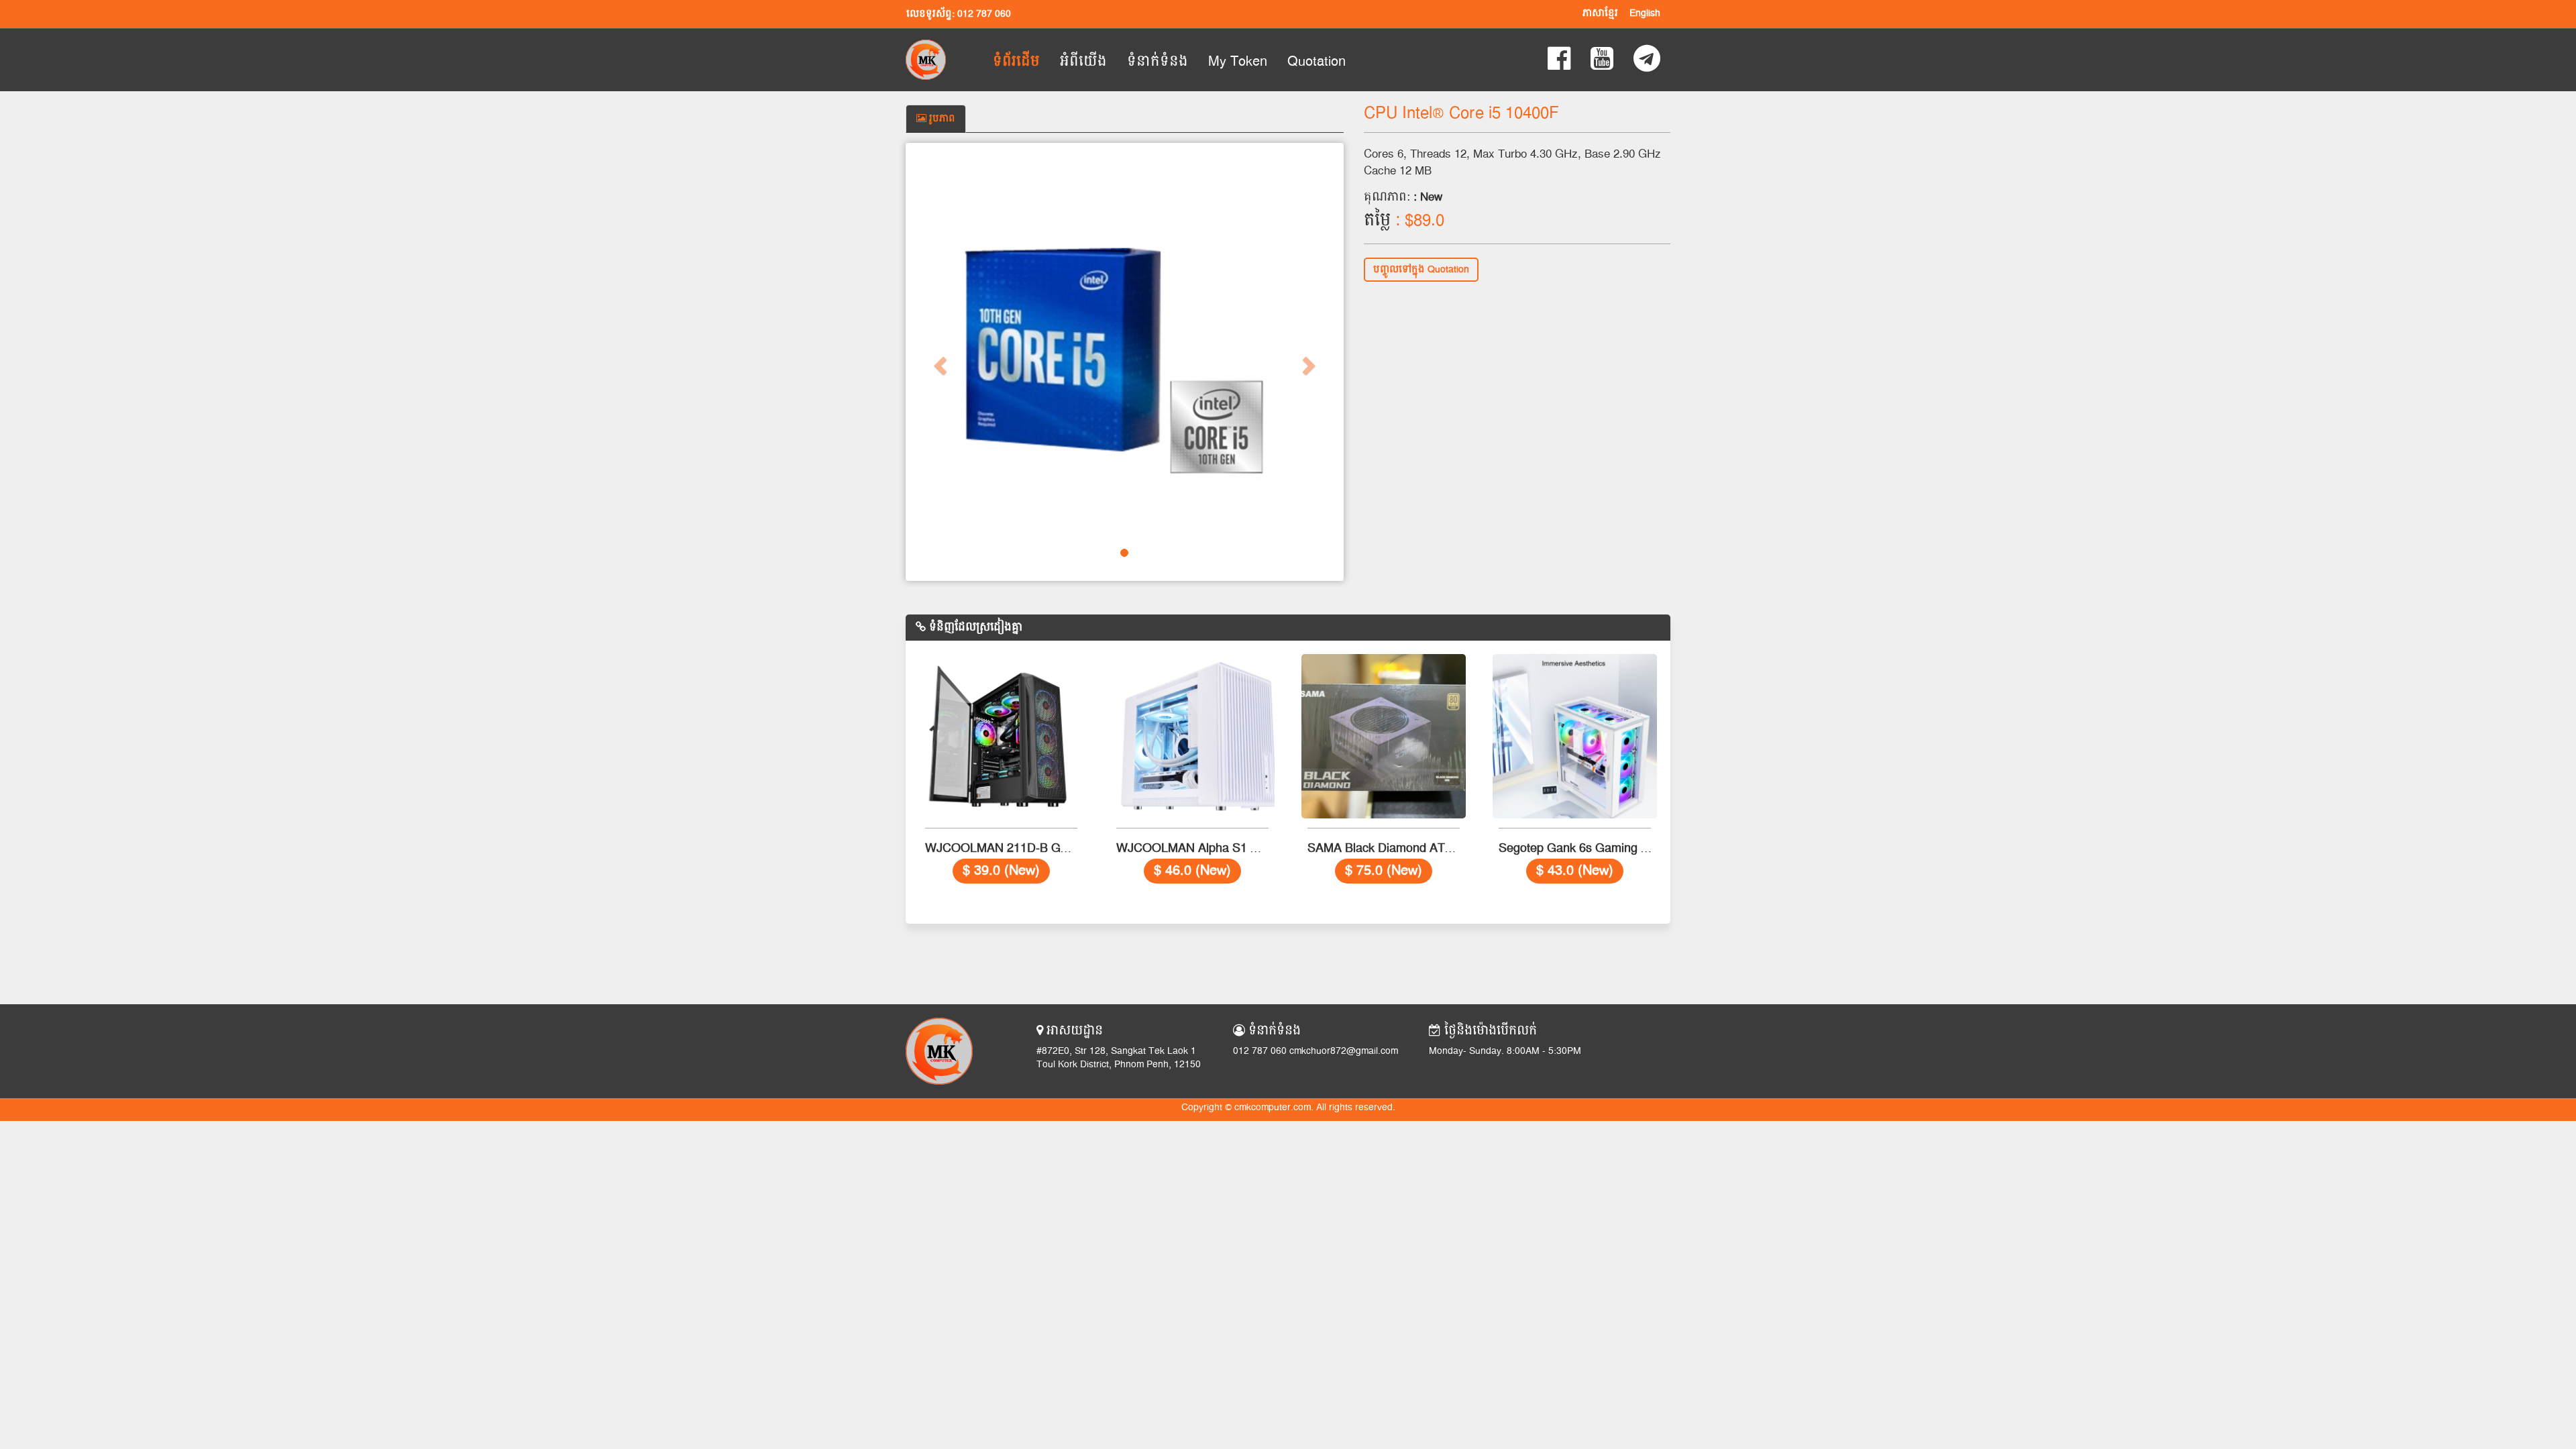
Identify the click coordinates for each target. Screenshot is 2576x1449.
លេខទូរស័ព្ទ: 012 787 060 (959, 14)
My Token (1238, 62)
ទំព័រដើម (1016, 62)
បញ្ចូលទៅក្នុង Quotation (1421, 270)
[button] (938, 362)
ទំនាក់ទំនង (1158, 62)
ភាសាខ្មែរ (1600, 13)
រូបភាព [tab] (941, 119)
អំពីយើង (1083, 62)
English (1645, 13)
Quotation (1317, 62)
